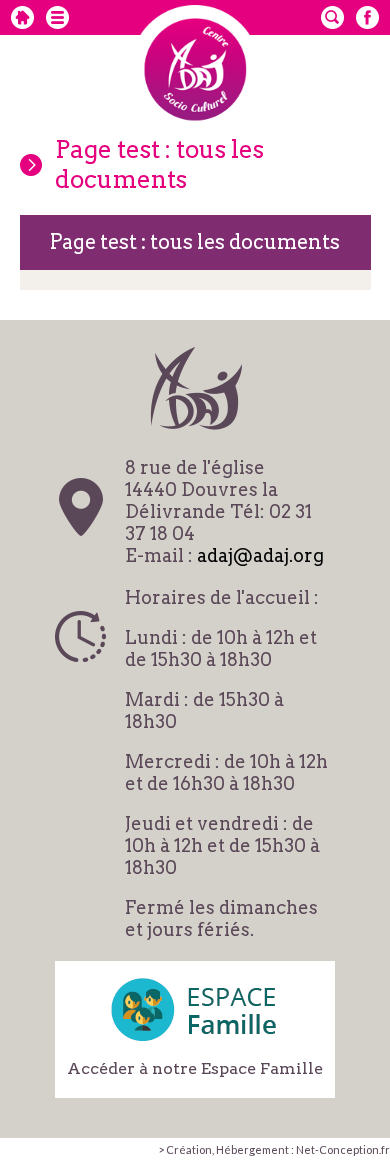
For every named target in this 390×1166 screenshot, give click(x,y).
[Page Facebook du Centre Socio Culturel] (367, 17)
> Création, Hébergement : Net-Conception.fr (274, 1149)
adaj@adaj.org (260, 555)
